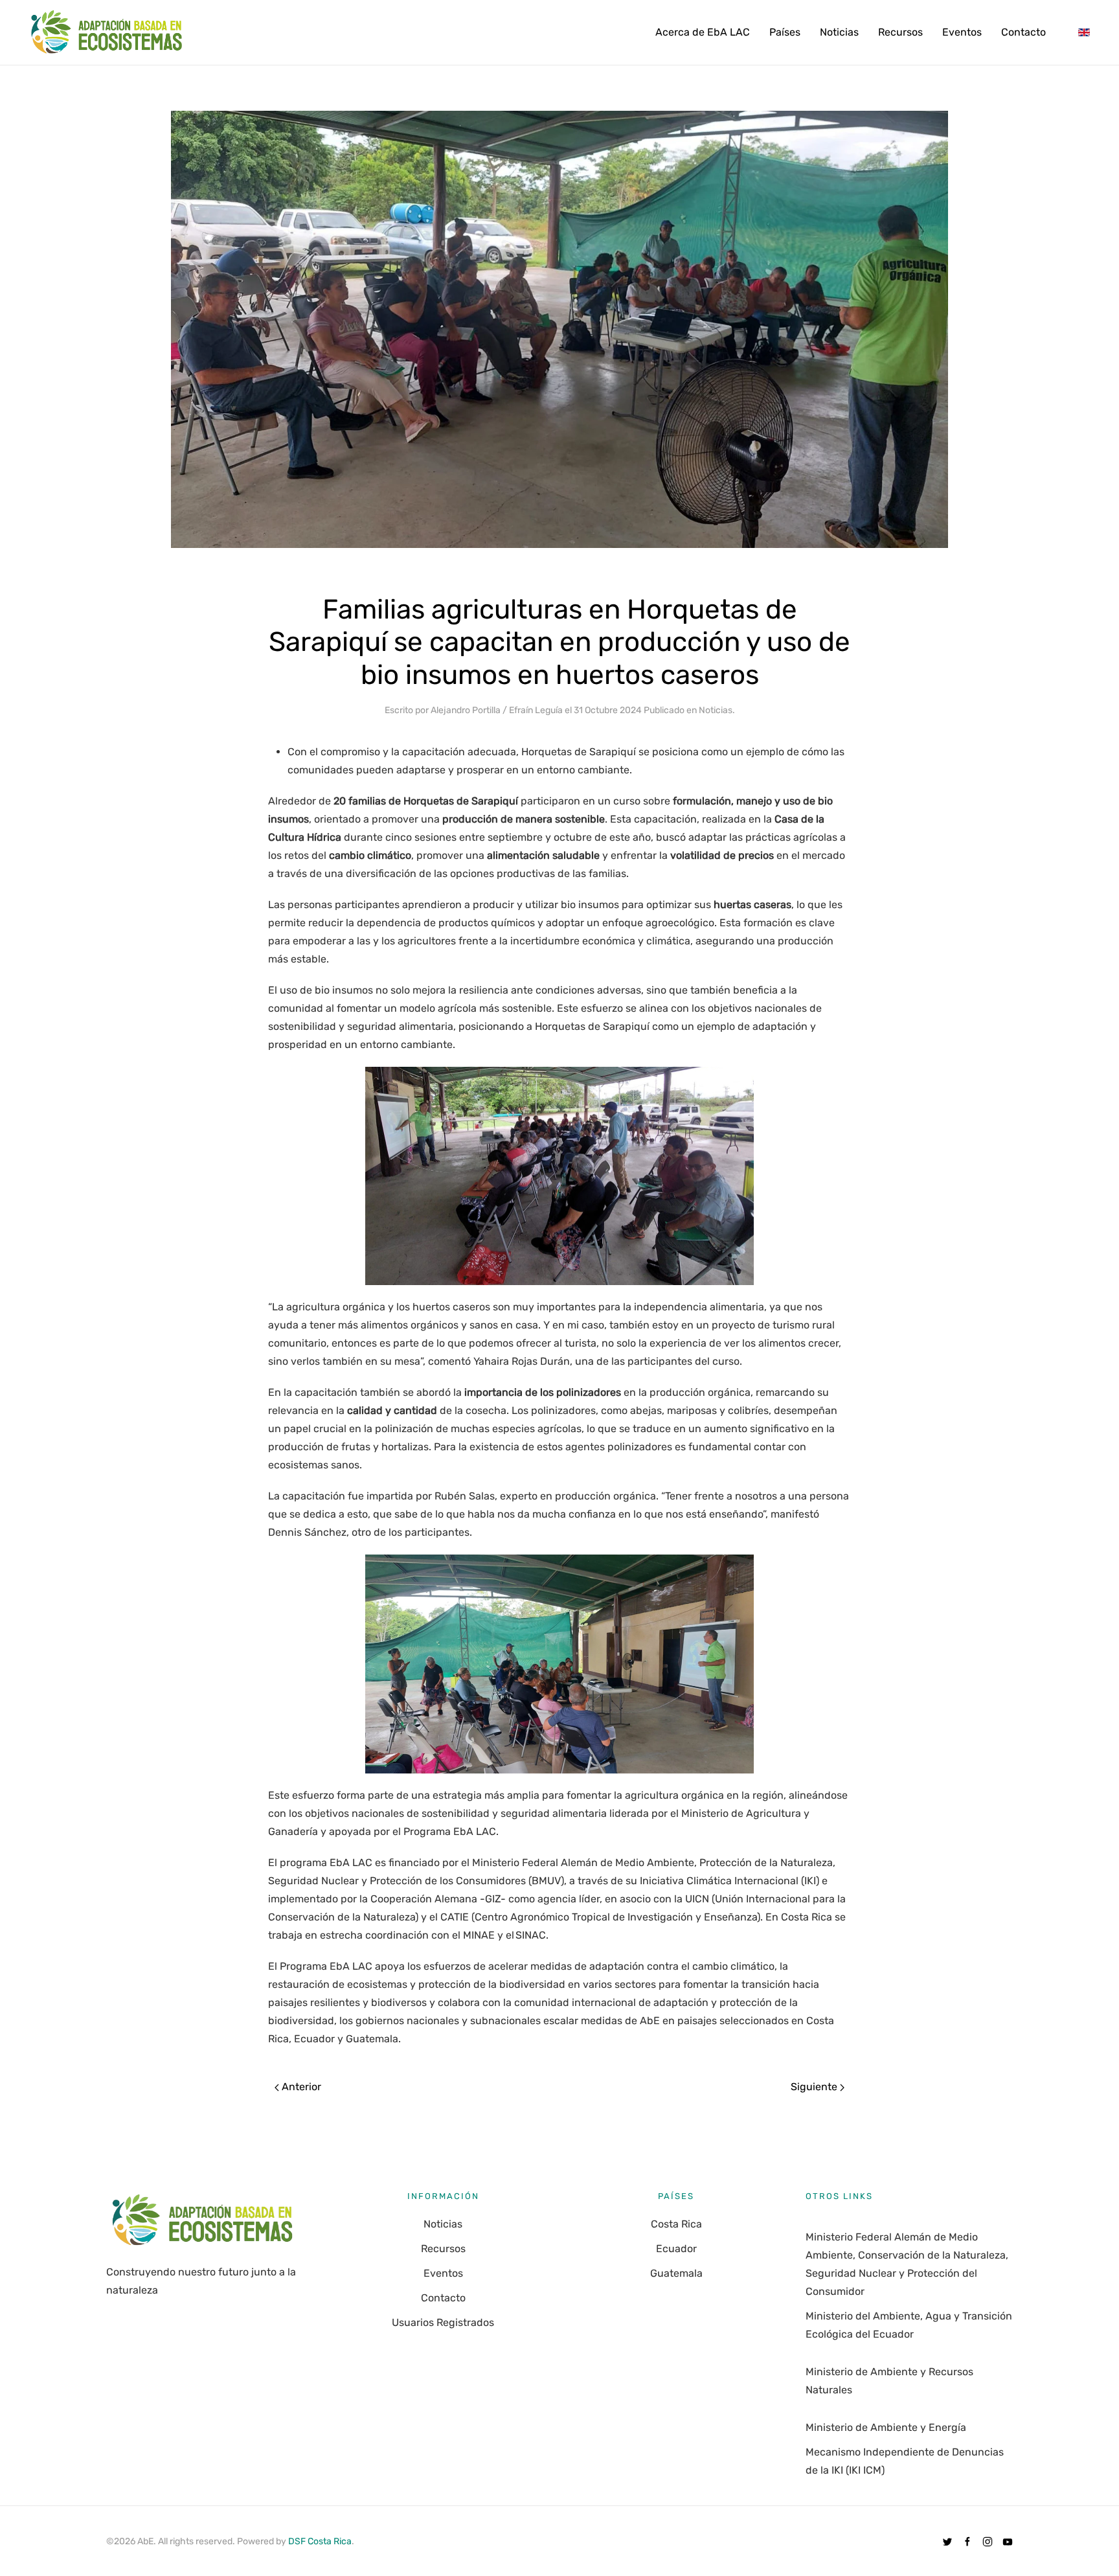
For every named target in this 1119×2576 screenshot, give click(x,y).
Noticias (839, 32)
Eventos (962, 32)
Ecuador (676, 2249)
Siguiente (815, 2087)
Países (785, 32)
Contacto (1023, 32)
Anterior (300, 2087)
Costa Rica (676, 2224)
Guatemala (676, 2273)
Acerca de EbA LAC (703, 32)
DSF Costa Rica (320, 2541)
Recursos (900, 32)
